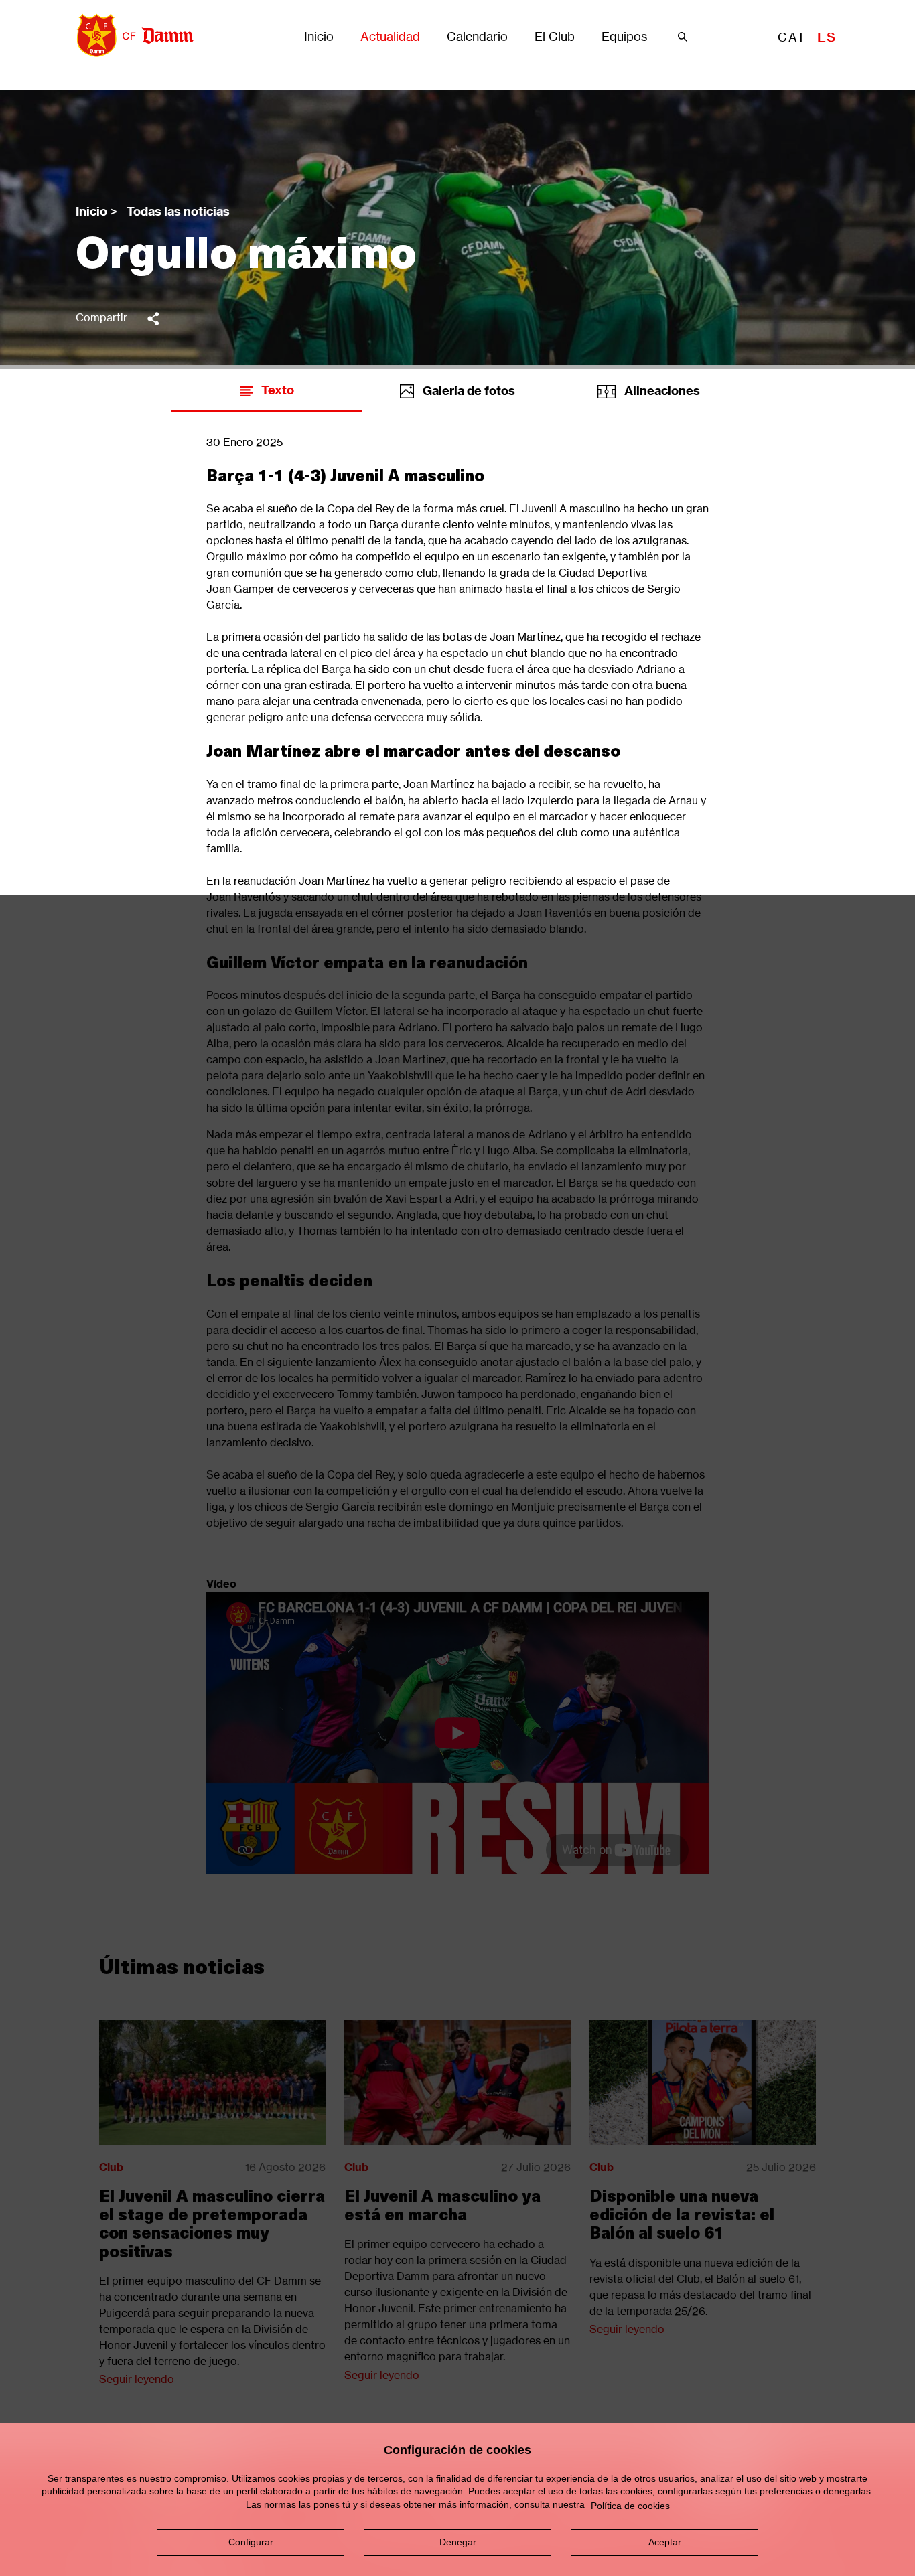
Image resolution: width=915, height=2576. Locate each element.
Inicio (319, 37)
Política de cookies (630, 2506)
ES (827, 37)
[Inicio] (130, 35)
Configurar (251, 2542)
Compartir (101, 317)
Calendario (477, 37)
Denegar (458, 2542)
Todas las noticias (178, 211)
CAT (792, 37)
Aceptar (665, 2542)
